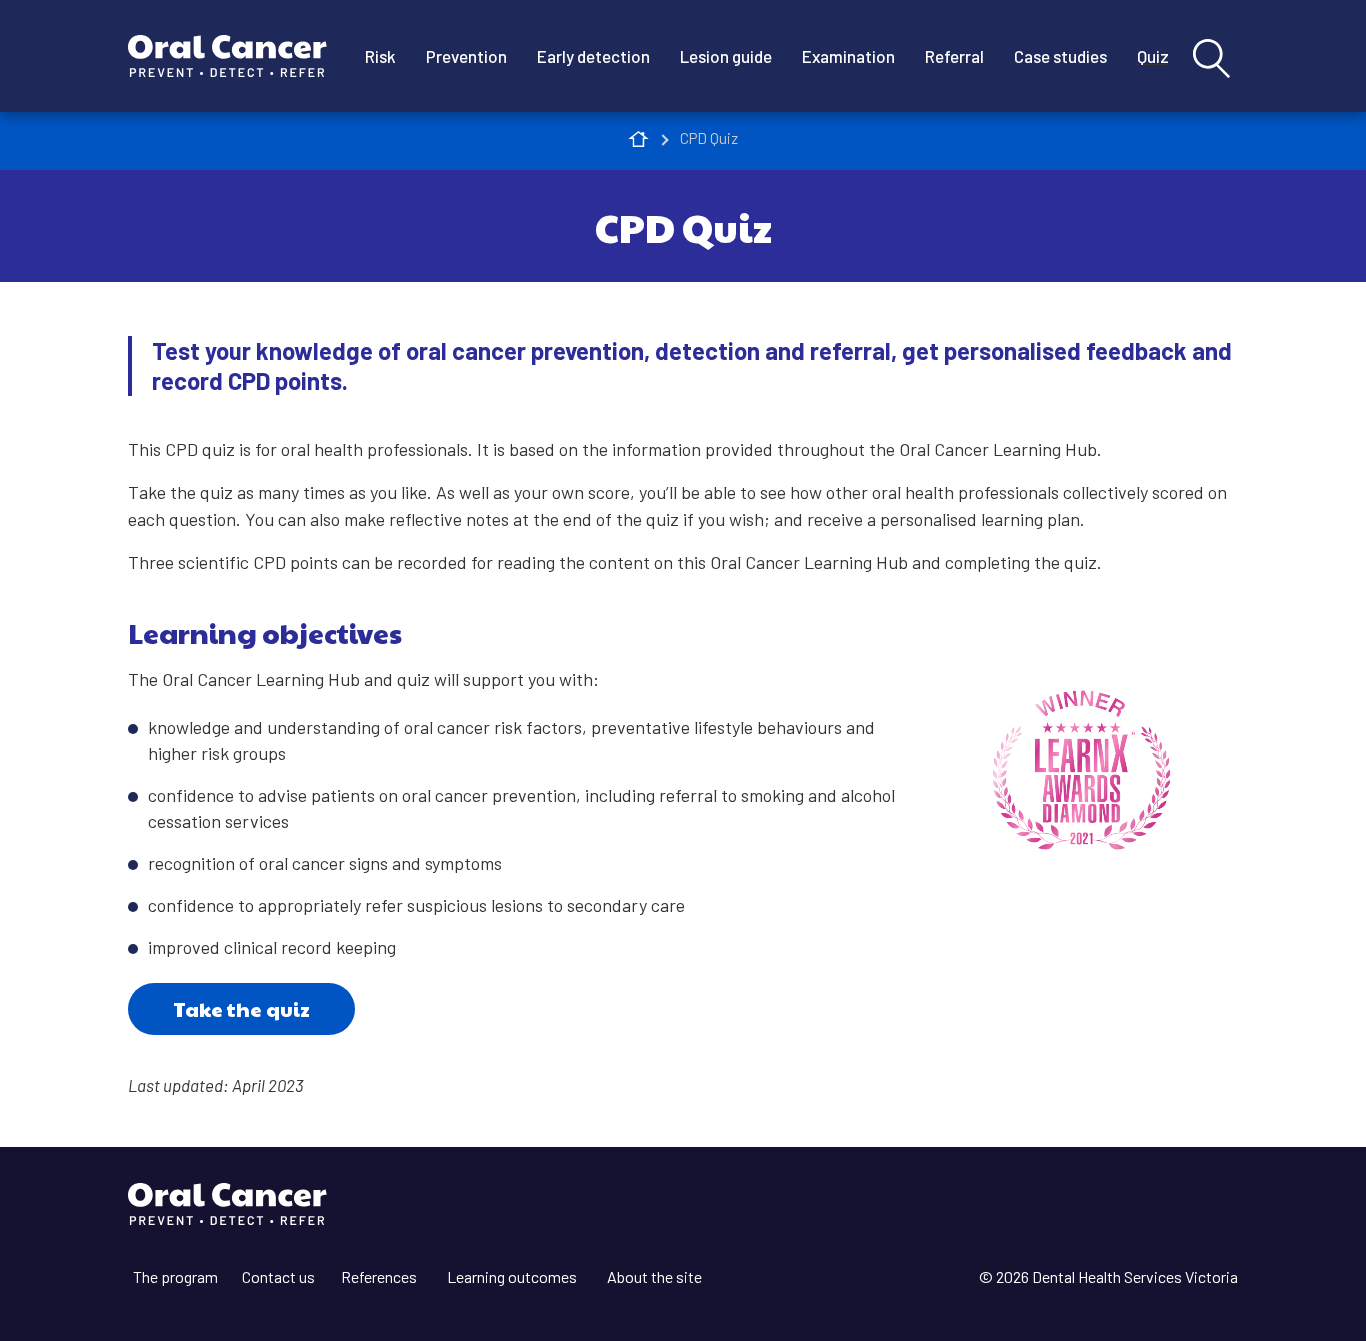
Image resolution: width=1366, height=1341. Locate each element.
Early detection (593, 56)
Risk (380, 56)
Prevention (466, 56)
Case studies (1060, 56)
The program (175, 1276)
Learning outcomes (512, 1276)
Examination (848, 56)
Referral (954, 56)
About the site (654, 1276)
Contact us (278, 1276)
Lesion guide (726, 56)
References (379, 1276)
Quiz (1153, 56)
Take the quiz (241, 1009)
